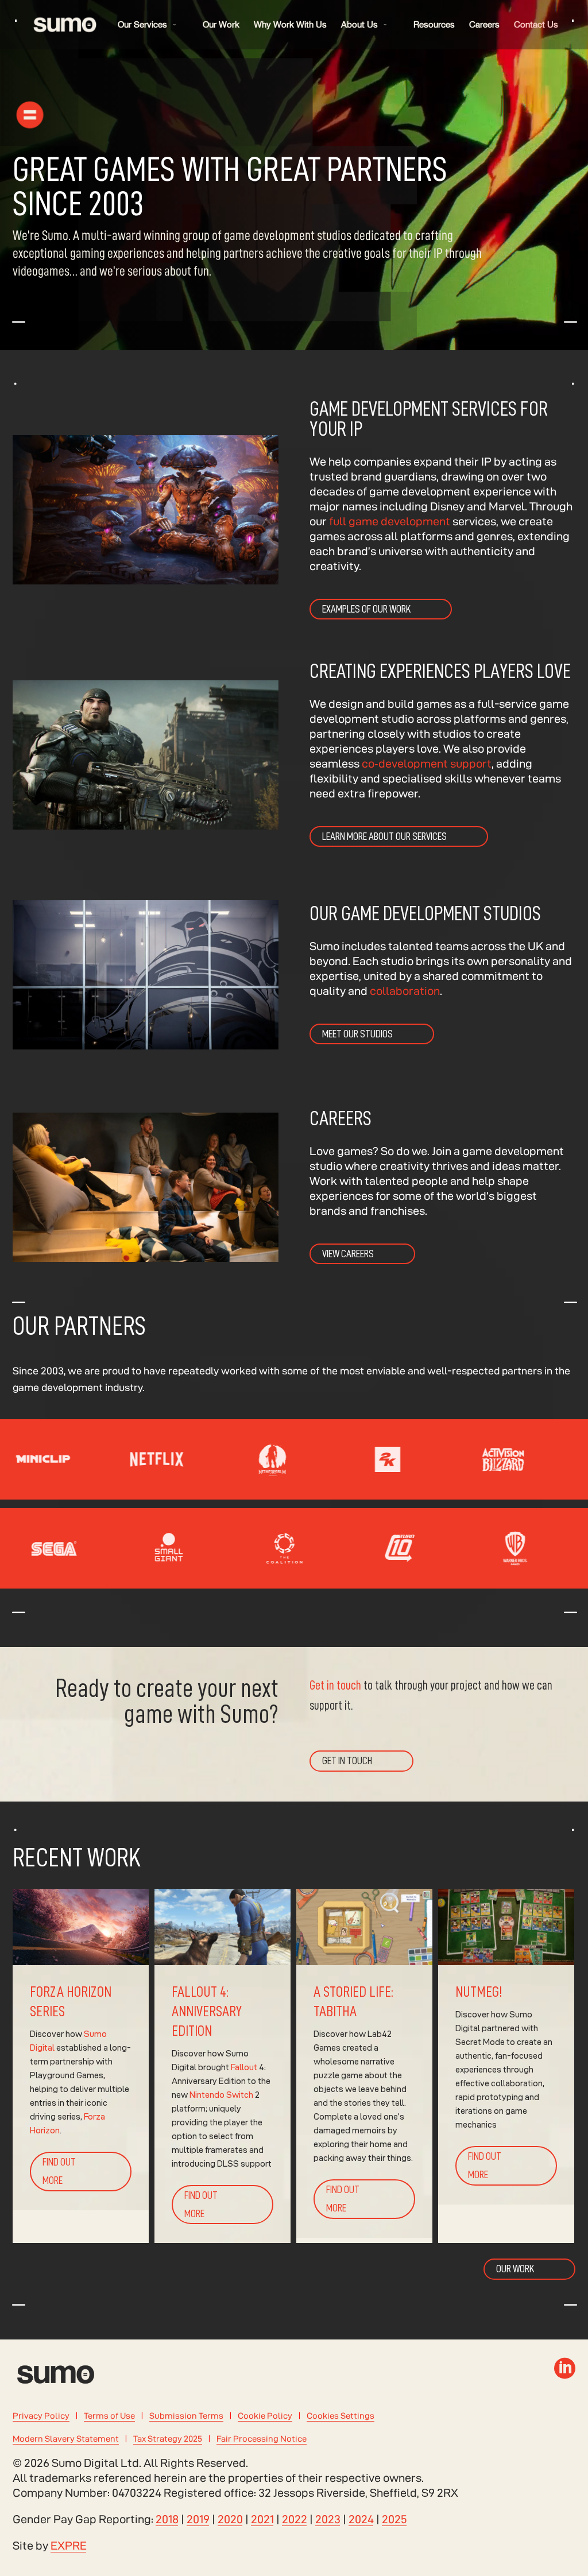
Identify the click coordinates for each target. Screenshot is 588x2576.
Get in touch (335, 1686)
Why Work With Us (290, 24)
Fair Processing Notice (262, 2439)
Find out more (59, 2171)
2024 (361, 2519)
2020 (230, 2519)
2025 (394, 2519)
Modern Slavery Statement (66, 2439)
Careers (484, 24)
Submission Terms (186, 2416)
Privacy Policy (41, 2416)
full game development (390, 521)
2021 (262, 2519)
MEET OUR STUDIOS (357, 1034)
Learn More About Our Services (384, 836)
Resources (434, 24)
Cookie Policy (265, 2416)
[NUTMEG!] (506, 2066)
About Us (359, 24)
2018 (167, 2519)
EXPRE (69, 2546)
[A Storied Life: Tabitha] (364, 2066)
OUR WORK (515, 2269)
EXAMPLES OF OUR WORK (366, 609)
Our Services (142, 24)
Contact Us (536, 24)
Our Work (221, 24)
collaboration (405, 991)
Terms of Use (109, 2416)
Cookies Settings (341, 2416)
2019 (198, 2519)
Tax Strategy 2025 (168, 2439)
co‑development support (425, 764)
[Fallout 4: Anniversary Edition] (223, 2066)
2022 (295, 2519)
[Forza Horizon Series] (81, 2066)
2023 (328, 2519)
